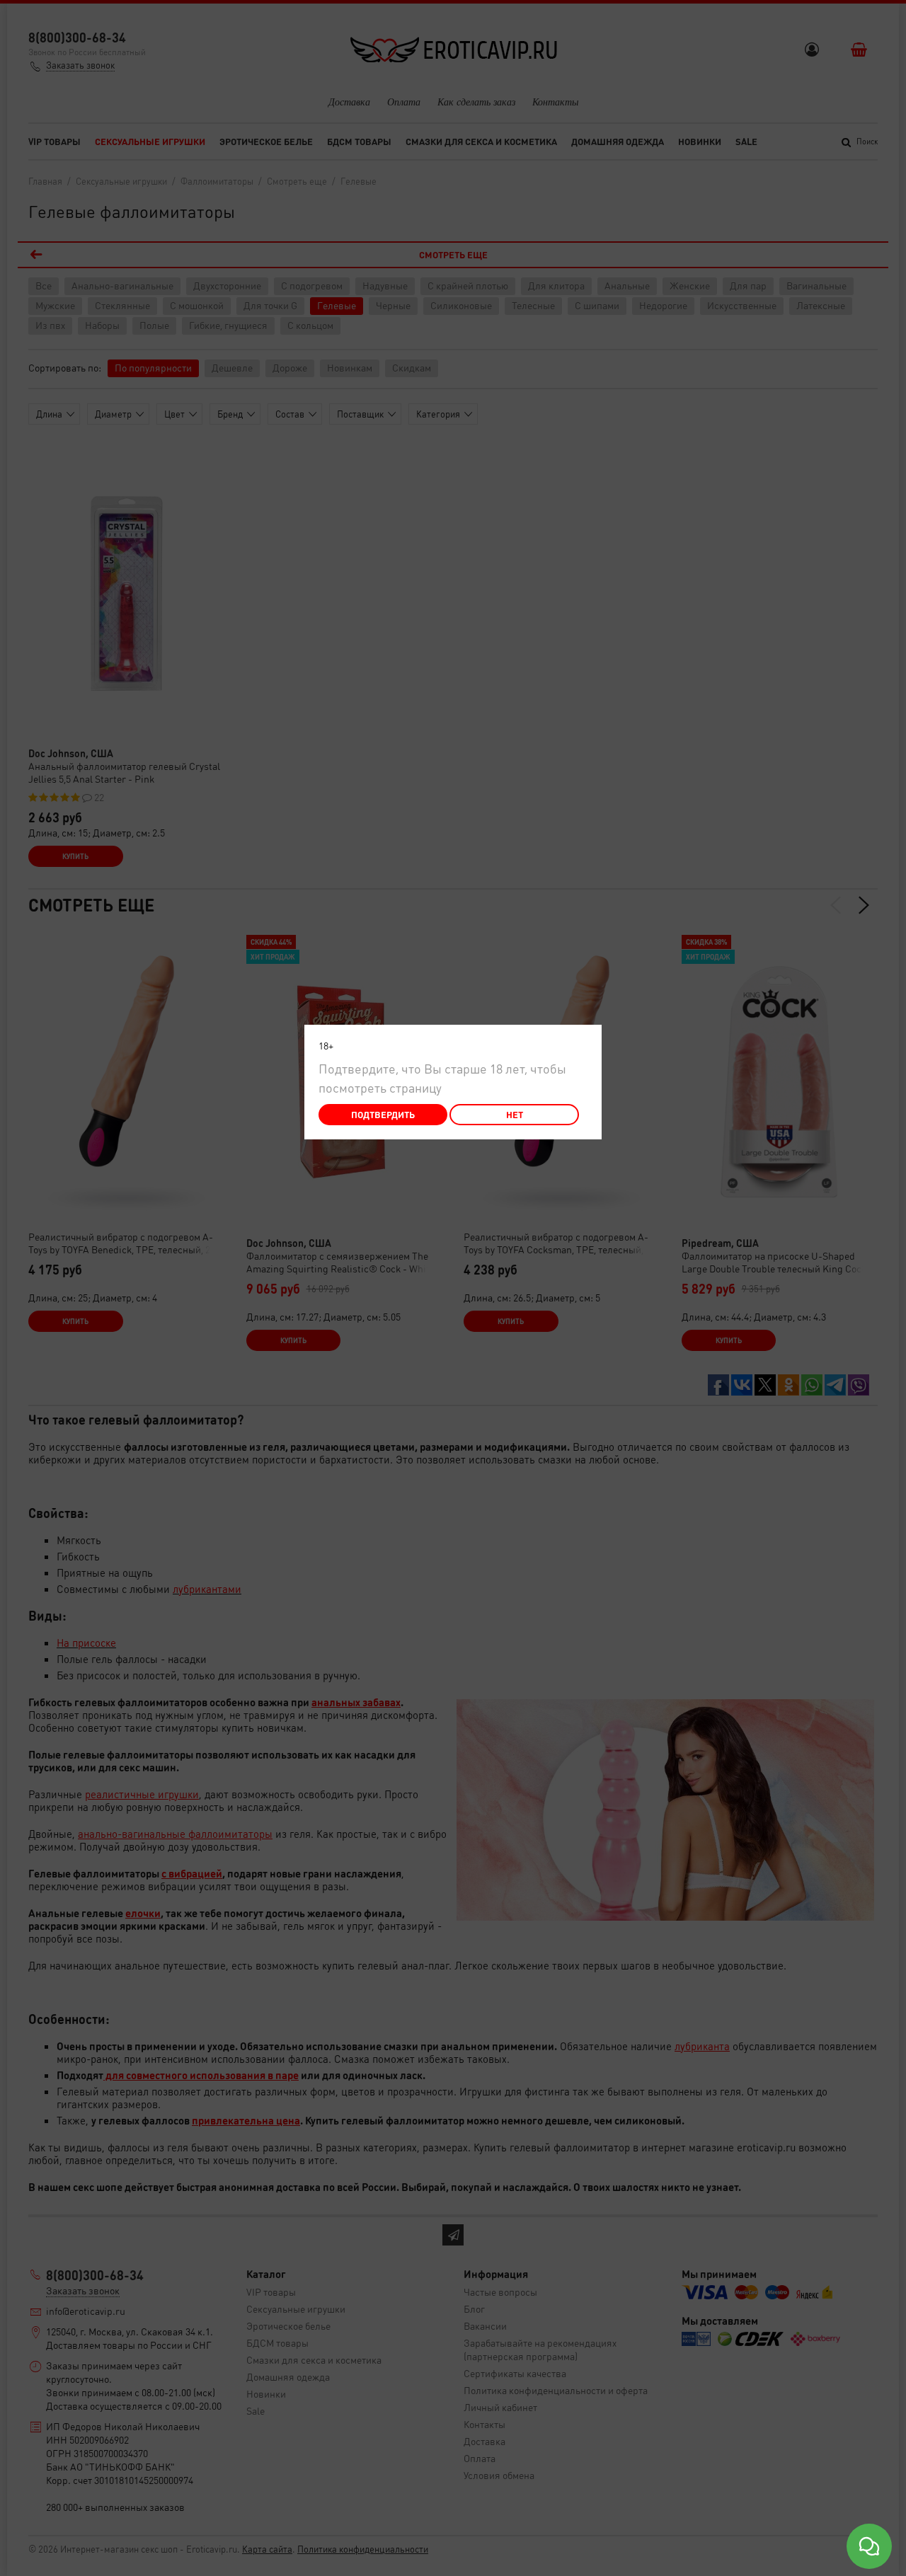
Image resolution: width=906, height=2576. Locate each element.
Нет (515, 1114)
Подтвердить (383, 1114)
